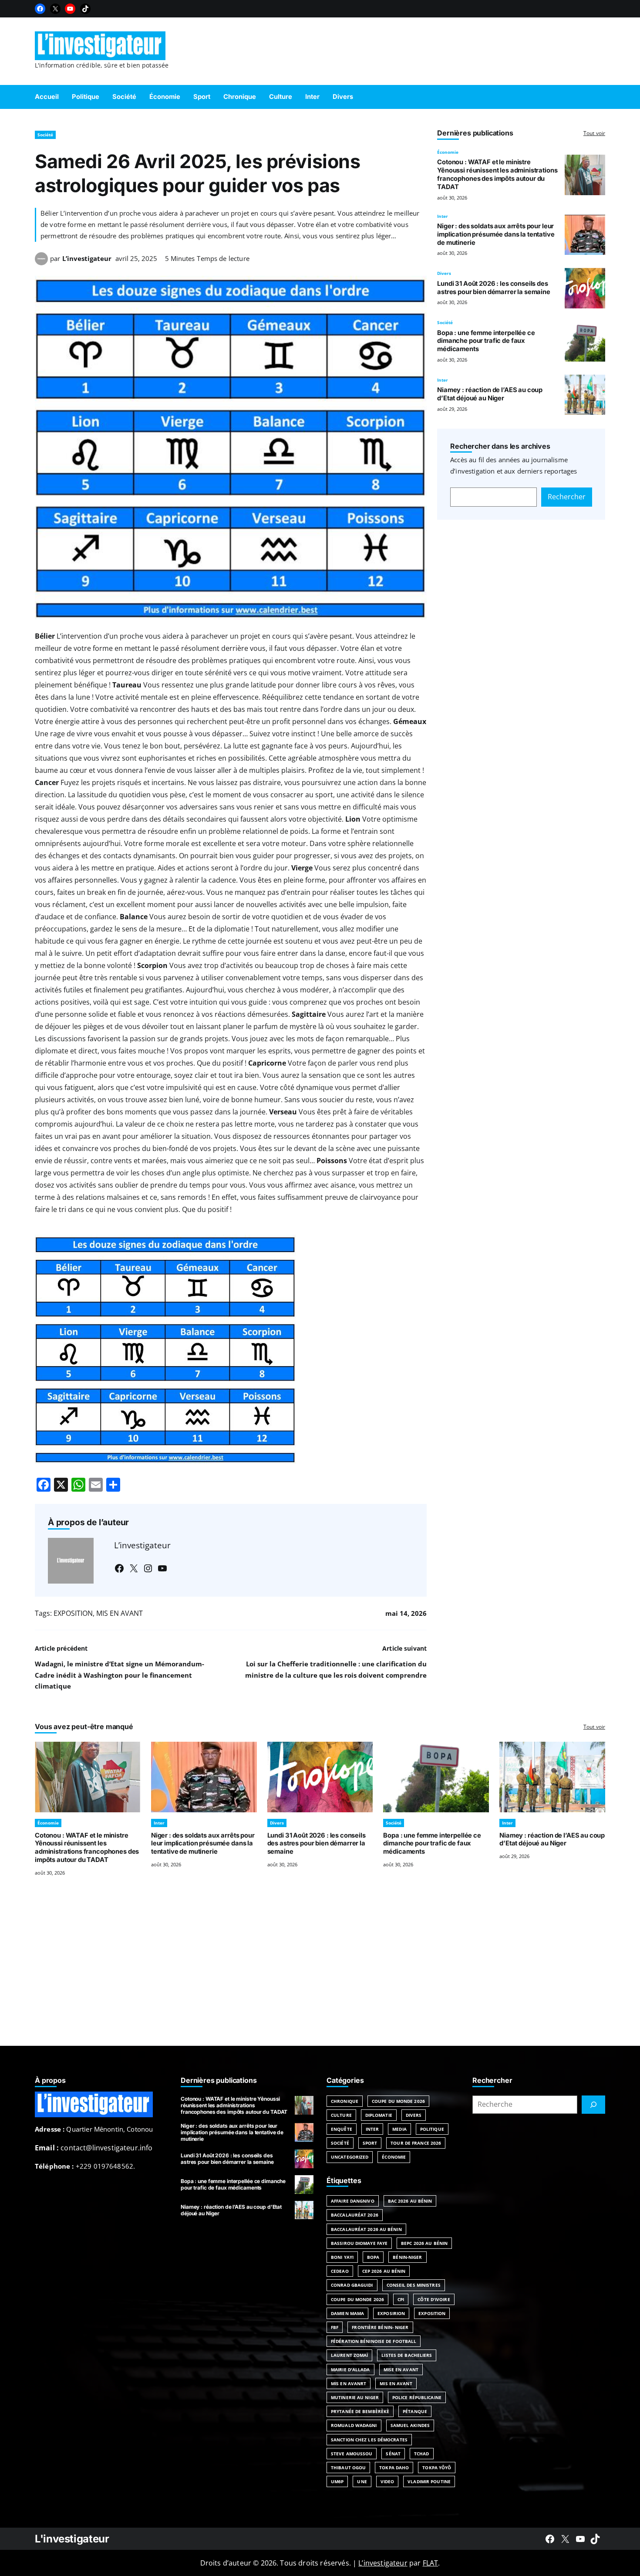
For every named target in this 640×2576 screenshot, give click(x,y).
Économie (448, 152)
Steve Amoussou (352, 2454)
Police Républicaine (417, 2397)
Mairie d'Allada (350, 2370)
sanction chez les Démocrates (369, 2440)
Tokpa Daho (394, 2468)
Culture (341, 2115)
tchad (422, 2454)
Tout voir (594, 133)
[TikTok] (85, 9)
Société (45, 135)
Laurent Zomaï (349, 2355)
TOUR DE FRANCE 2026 (416, 2143)
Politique (432, 2129)
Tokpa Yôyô (437, 2468)
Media (399, 2129)
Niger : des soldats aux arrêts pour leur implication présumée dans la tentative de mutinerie (496, 234)
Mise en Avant (401, 2370)
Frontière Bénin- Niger (380, 2327)
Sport (370, 2143)
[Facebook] (40, 9)
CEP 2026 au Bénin (384, 2271)
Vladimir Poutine (429, 2481)
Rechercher (567, 497)
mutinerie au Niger (355, 2397)
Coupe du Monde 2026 (398, 2101)
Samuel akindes (410, 2425)
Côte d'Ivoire (434, 2299)
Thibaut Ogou (348, 2468)
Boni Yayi (342, 2257)
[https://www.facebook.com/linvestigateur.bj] (550, 2539)
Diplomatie (379, 2115)
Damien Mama (347, 2313)
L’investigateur (87, 258)
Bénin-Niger (407, 2257)
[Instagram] (148, 1568)
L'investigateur (72, 2539)
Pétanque (415, 2411)
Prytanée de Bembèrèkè (360, 2411)
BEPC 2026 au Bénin (424, 2243)
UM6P (337, 2481)
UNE (362, 2481)
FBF (335, 2327)
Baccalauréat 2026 (355, 2215)
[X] (55, 9)
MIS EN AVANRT (349, 2383)
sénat (393, 2454)
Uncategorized (350, 2157)
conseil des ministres (414, 2285)
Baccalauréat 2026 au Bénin (366, 2229)
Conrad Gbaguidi (352, 2285)
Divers (444, 274)
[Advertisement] (320, 1972)
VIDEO (387, 2481)
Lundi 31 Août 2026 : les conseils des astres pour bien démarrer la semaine (494, 288)
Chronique (345, 2101)
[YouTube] (70, 9)
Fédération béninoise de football (374, 2341)
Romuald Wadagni (354, 2425)
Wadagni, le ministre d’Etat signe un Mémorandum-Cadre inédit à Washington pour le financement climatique (120, 1675)
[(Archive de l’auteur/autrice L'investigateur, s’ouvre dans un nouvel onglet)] (41, 263)
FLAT (431, 2563)
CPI (401, 2299)
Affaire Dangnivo (353, 2201)
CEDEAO (340, 2271)
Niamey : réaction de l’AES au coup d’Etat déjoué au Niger (490, 394)
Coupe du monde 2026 (357, 2299)
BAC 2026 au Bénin (410, 2201)
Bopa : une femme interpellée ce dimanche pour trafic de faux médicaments (486, 341)
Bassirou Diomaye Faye (359, 2243)
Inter (443, 216)
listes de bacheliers (407, 2355)
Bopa (373, 2257)
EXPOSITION (73, 1613)
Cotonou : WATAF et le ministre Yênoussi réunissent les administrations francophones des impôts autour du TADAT (497, 174)
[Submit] (593, 2105)
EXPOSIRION (391, 2313)
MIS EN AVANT (120, 1613)
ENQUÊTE (342, 2129)
